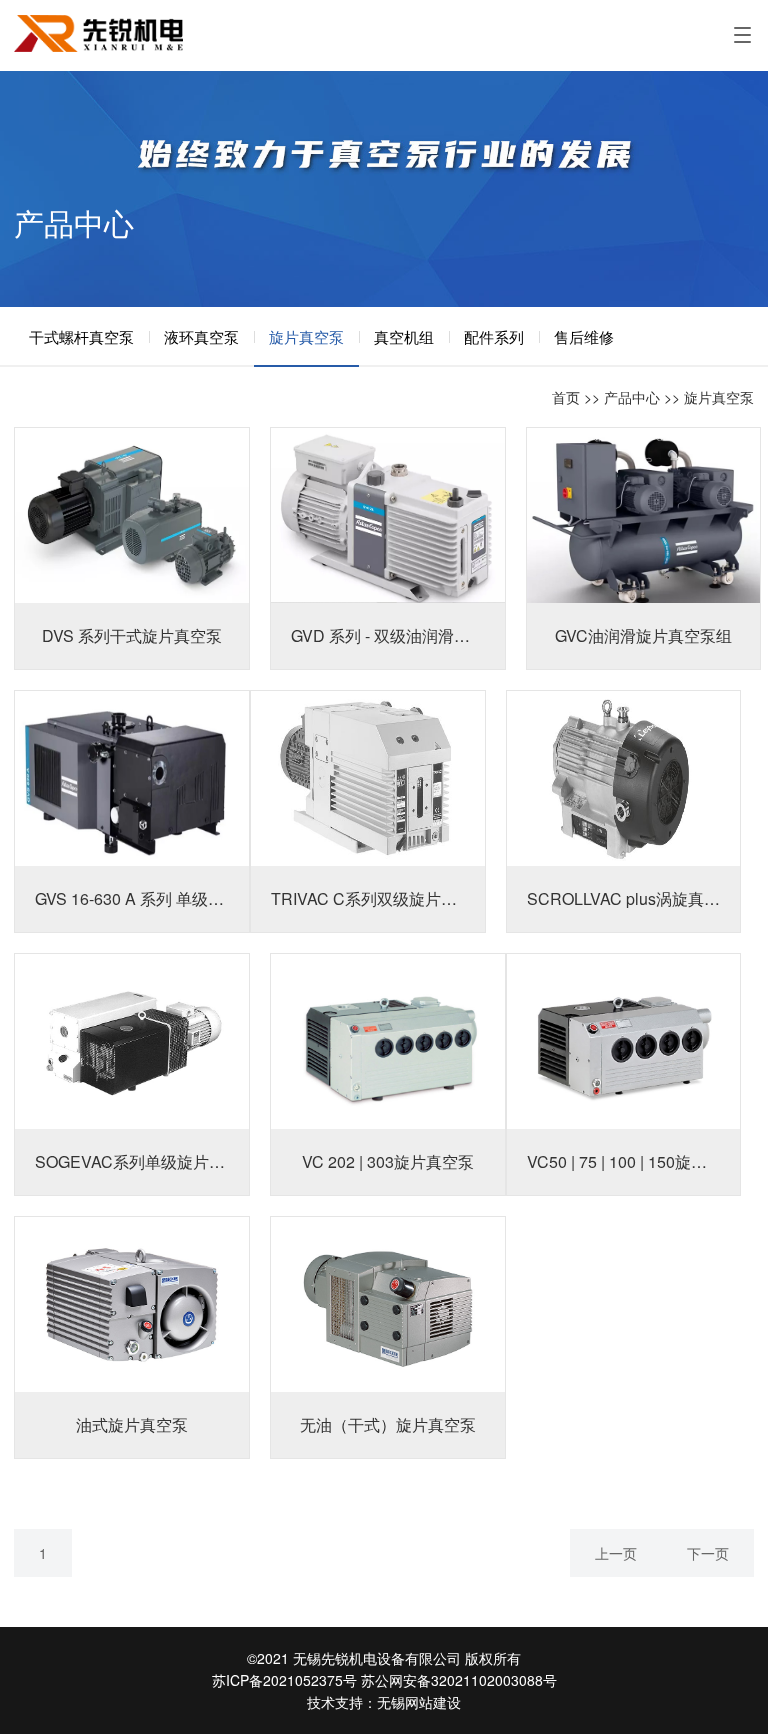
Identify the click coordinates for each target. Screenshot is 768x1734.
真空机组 (404, 336)
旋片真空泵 (306, 336)
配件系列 (494, 336)
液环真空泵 (201, 336)
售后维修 (584, 336)
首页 (566, 397)
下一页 (708, 1553)
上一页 (616, 1553)
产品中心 (632, 397)
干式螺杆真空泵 (81, 336)
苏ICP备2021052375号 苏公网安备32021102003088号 (384, 1680)
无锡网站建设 (419, 1702)
